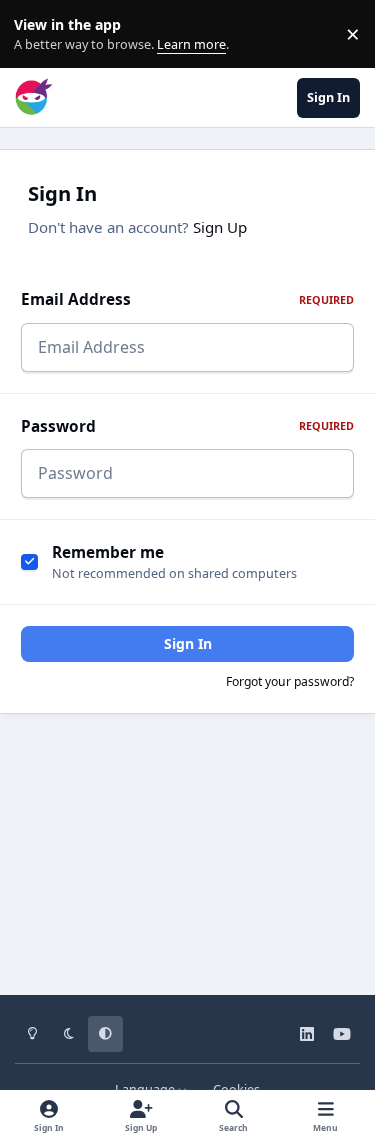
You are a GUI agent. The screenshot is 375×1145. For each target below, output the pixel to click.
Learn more (38, 34)
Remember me (108, 552)
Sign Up (220, 227)
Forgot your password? (290, 681)
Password (187, 426)
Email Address (187, 299)
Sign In (188, 643)
